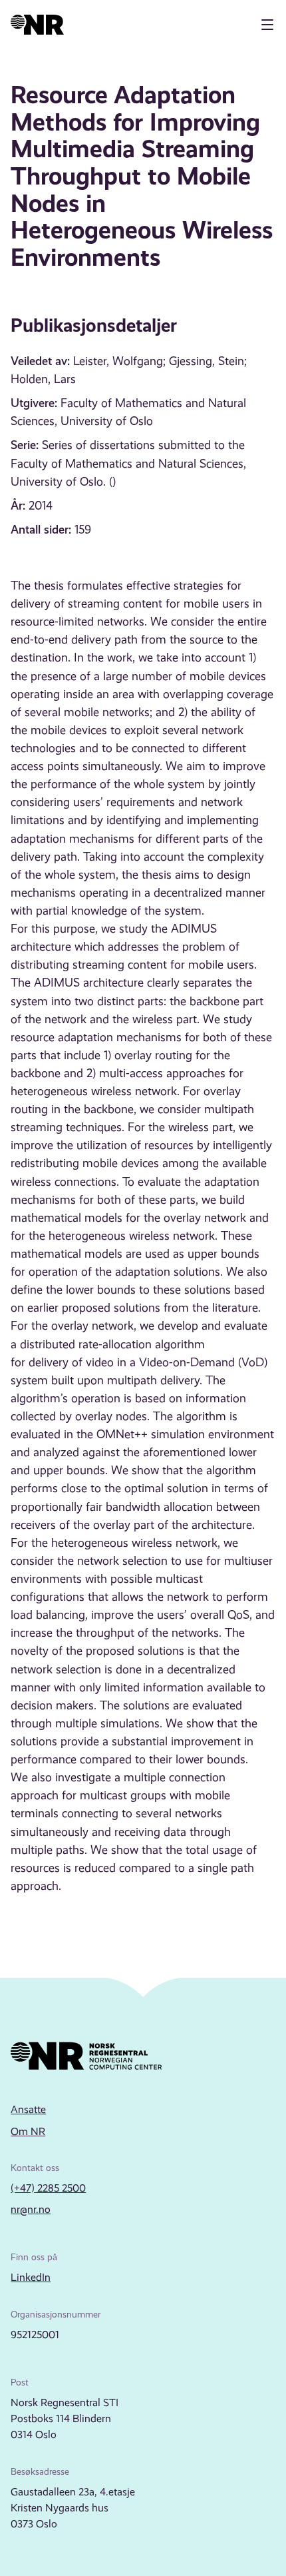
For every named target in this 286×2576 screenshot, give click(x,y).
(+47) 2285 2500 (48, 2188)
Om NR (28, 2131)
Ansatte (28, 2109)
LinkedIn (31, 2277)
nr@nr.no (31, 2209)
